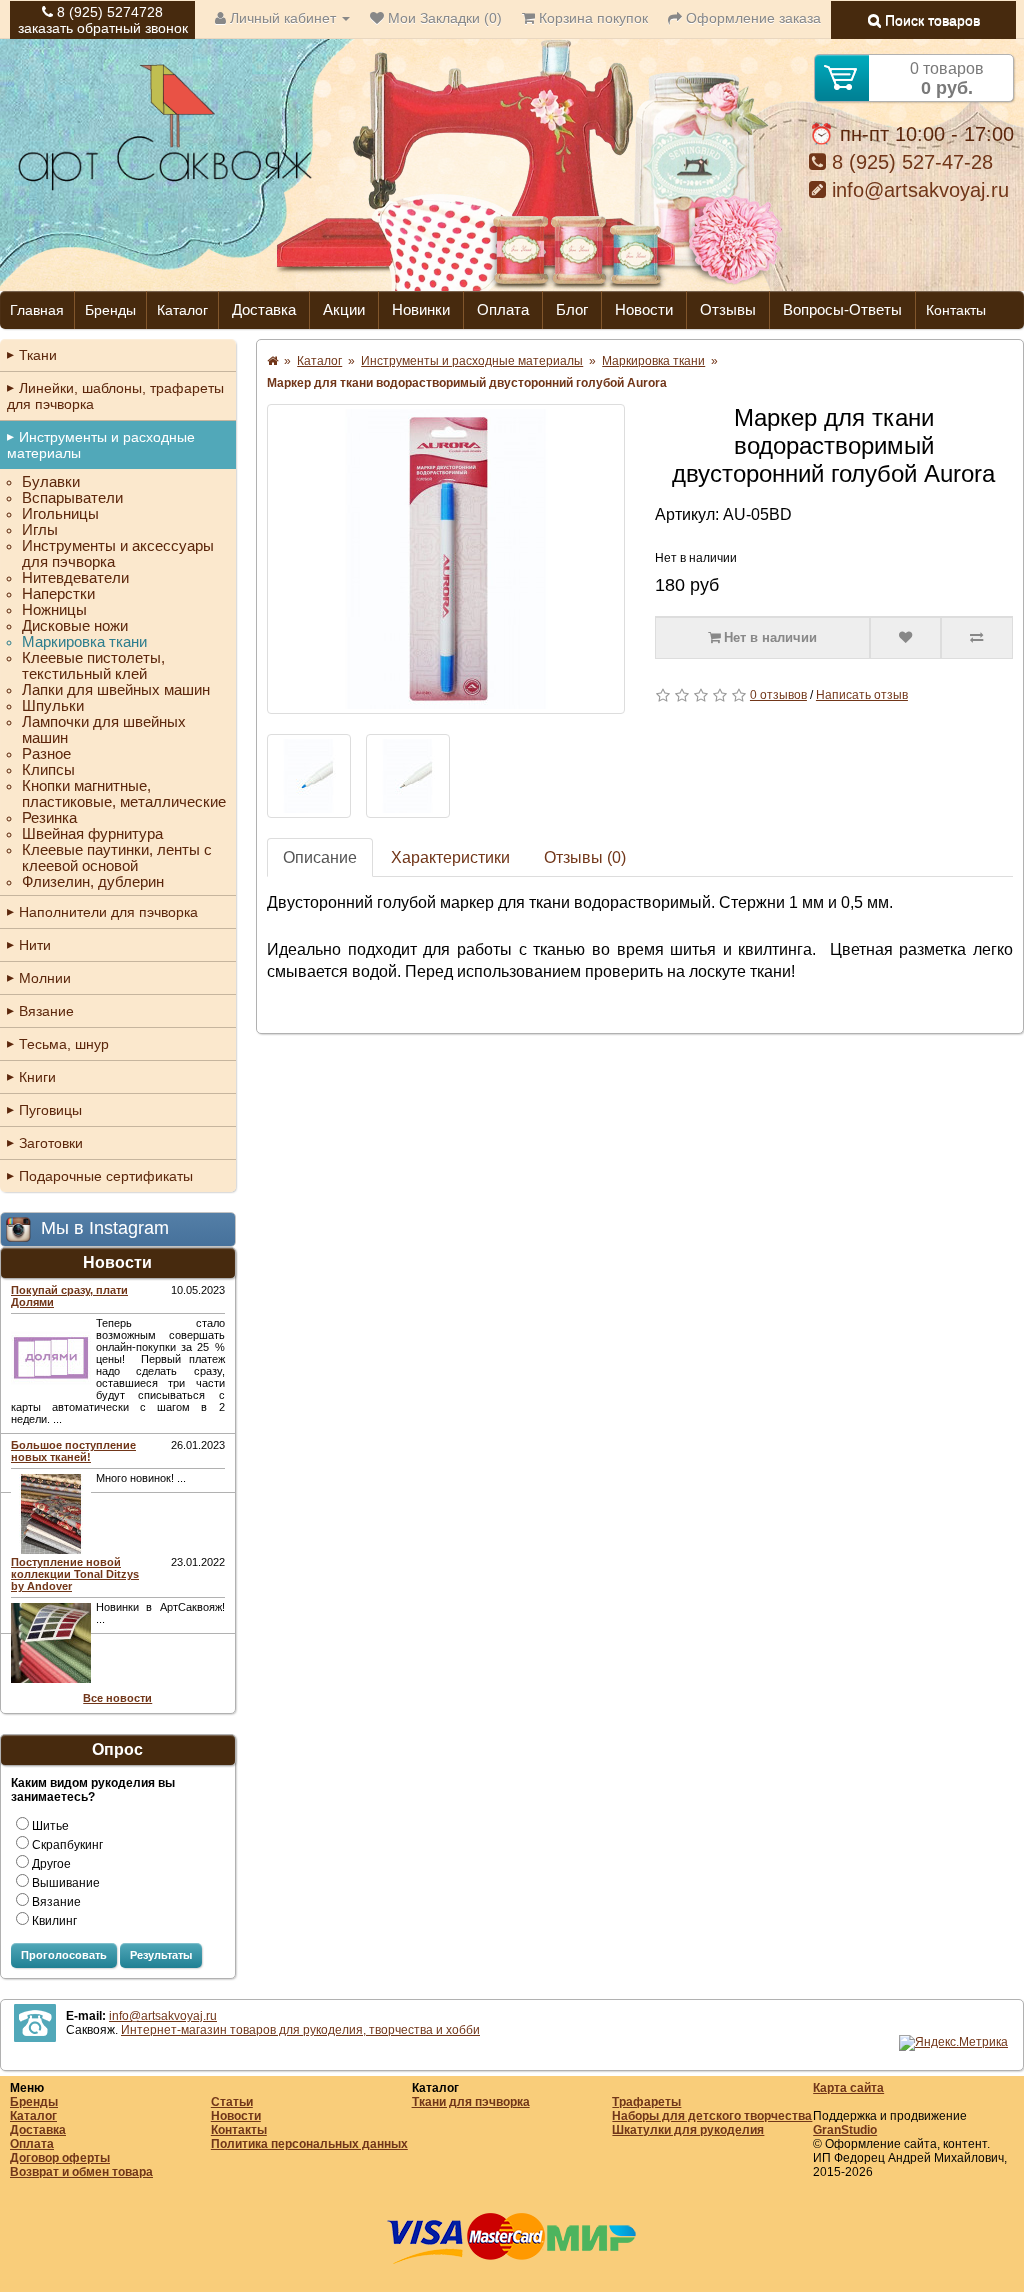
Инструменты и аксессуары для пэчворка (118, 554)
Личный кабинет (283, 18)
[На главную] (165, 188)
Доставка (264, 309)
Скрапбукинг (67, 1845)
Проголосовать (64, 1955)
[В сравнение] (977, 638)
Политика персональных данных (309, 2144)
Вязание (46, 1011)
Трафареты (646, 2102)
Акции (344, 309)
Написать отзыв (862, 695)
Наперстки (58, 594)
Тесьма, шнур (64, 1044)
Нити (35, 945)
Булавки (51, 482)
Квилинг (54, 1921)
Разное (46, 754)
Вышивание (66, 1883)
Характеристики (450, 857)
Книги (37, 1077)
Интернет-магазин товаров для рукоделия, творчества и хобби (300, 2030)
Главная (37, 310)
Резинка (49, 818)
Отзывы (728, 309)
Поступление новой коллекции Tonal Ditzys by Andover (75, 1574)
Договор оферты (60, 2158)
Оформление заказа (751, 18)
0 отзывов (778, 695)
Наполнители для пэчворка (108, 912)
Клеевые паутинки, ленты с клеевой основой (117, 858)
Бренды (110, 310)
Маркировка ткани (84, 642)
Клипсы (48, 770)
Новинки (421, 309)
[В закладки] (906, 638)
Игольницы (60, 514)
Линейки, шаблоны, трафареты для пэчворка (115, 396)
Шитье (50, 1826)
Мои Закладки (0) (443, 18)
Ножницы (54, 610)
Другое (51, 1864)
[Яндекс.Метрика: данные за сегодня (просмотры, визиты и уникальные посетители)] (953, 2043)
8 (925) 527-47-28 (909, 162)
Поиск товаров (930, 20)
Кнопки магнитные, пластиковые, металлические (124, 794)
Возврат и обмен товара (81, 2172)
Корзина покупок (591, 18)
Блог (572, 309)
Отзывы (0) (585, 857)
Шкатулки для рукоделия (688, 2130)
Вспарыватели (72, 498)
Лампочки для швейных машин (104, 730)
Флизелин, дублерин (93, 882)
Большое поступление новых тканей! (73, 1451)
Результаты (161, 1955)
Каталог (182, 310)
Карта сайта (848, 2088)
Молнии (45, 978)
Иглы (40, 530)
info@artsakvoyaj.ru (917, 190)
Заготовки (51, 1143)
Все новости (117, 1698)
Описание (320, 857)
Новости (644, 309)
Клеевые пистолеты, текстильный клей (93, 666)
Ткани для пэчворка (471, 2102)
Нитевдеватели (75, 578)
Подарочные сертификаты (106, 1176)
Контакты (956, 310)
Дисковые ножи (75, 626)
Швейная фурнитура (92, 834)
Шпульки (53, 706)
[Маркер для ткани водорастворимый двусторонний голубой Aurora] (446, 559)
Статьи (232, 2102)
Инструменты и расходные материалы (101, 445)
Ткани (38, 355)
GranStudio (845, 2130)
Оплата (503, 309)
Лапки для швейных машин (116, 690)
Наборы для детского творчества (712, 2116)
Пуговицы (50, 1110)
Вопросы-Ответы (842, 309)
